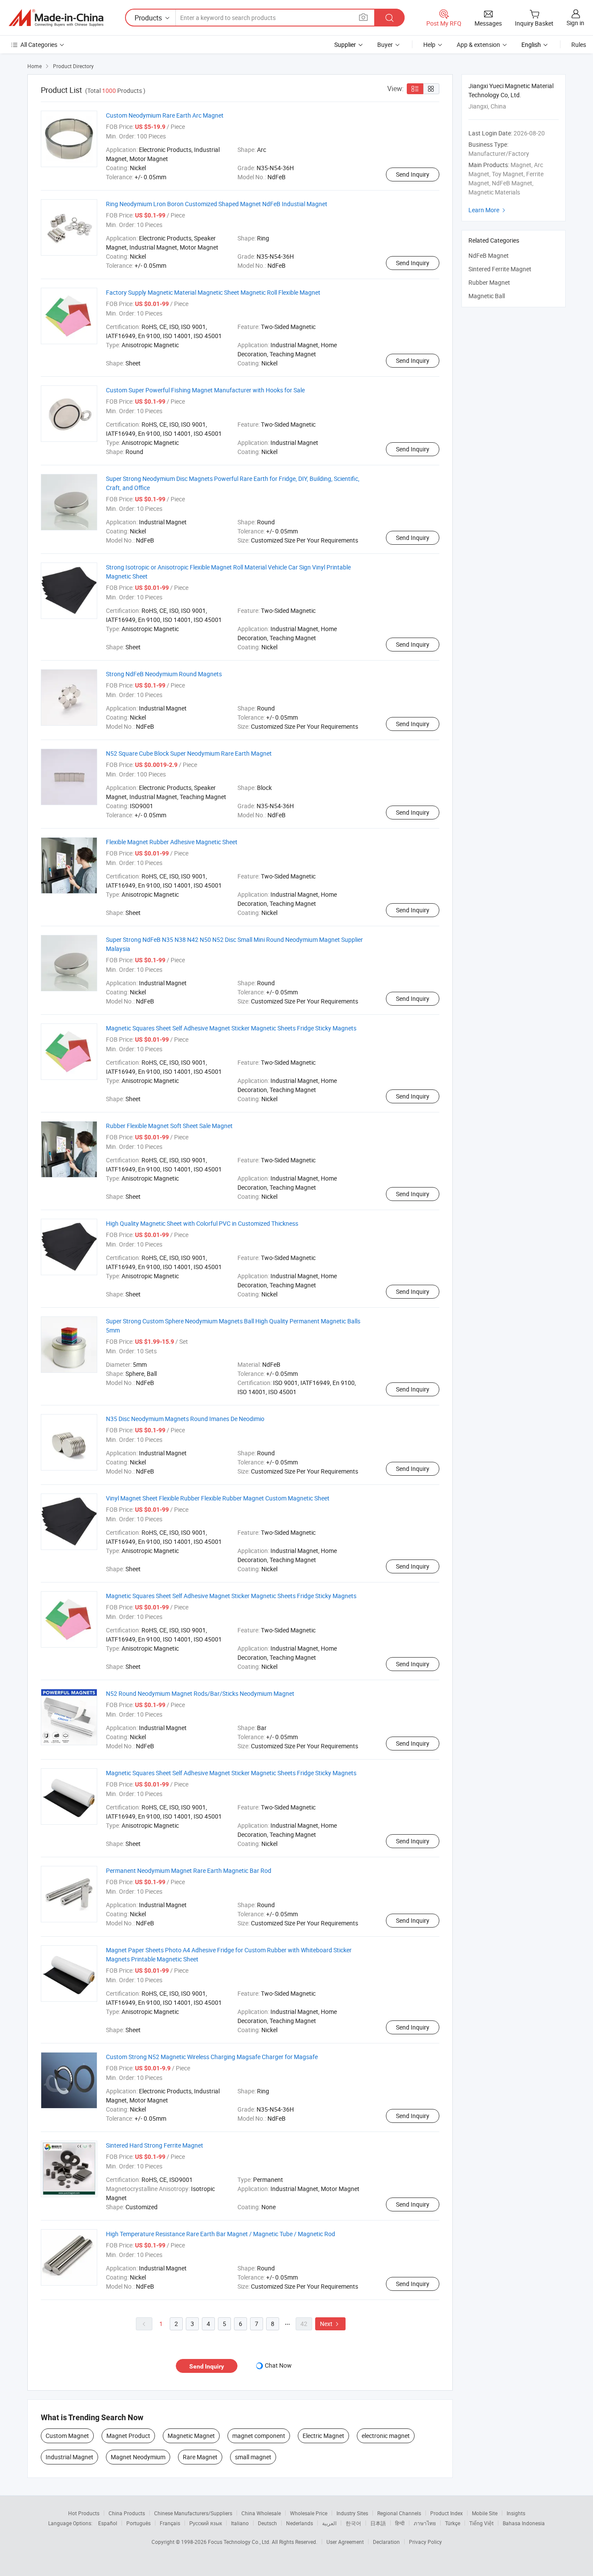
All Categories (39, 44)
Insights (516, 2513)
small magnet (253, 2457)
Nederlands (300, 2523)
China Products (127, 2513)
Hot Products (84, 2513)
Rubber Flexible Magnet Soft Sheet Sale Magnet (169, 1126)
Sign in (575, 23)
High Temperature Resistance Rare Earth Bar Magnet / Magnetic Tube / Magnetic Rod (221, 2234)
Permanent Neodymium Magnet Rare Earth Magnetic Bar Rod (189, 1870)
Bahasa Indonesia (524, 2523)
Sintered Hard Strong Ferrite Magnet (155, 2145)
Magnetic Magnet (191, 2436)
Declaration (386, 2542)
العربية (329, 2523)
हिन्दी (400, 2523)
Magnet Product (128, 2436)
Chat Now (278, 2365)
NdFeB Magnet (489, 255)
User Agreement (345, 2542)
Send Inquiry (413, 174)
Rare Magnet (200, 2457)
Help (429, 44)
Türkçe (453, 2523)
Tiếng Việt (481, 2523)
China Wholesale (261, 2513)
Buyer (385, 44)
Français (170, 2523)
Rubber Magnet (489, 282)
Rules (579, 44)
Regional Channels (399, 2513)
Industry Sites (352, 2513)
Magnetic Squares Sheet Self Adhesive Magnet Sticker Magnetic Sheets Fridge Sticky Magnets (231, 1028)
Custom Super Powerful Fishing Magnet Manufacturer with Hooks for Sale (205, 390)
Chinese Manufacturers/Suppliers (193, 2513)
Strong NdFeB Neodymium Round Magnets (164, 674)
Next (330, 2324)
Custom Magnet (67, 2436)
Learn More (488, 210)
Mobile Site (485, 2513)
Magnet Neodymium (138, 2457)
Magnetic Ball (487, 296)
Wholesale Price (309, 2513)
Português (138, 2523)
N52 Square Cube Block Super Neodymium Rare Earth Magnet (189, 753)
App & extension (478, 44)
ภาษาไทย (425, 2523)
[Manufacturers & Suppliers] (56, 18)
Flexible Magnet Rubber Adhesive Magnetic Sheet (172, 842)
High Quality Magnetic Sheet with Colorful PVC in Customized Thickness (202, 1223)
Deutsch (267, 2523)
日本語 (378, 2523)
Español (108, 2523)
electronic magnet (386, 2436)
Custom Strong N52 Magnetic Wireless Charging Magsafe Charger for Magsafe (212, 2057)
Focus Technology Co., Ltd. (240, 2542)
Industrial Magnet (69, 2457)
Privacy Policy (425, 2542)
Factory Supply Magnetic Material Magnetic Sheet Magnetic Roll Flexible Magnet (213, 292)
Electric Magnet (323, 2436)
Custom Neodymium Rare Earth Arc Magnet (165, 115)
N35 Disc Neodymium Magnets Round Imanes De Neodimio (185, 1419)
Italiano (240, 2523)
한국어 (353, 2523)
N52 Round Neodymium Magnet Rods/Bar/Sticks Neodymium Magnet (200, 1693)
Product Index (446, 2513)
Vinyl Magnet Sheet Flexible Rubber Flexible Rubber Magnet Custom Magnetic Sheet (218, 1498)
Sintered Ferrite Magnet (500, 269)
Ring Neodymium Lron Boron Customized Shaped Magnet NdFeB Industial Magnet (217, 204)
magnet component (259, 2436)
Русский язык (206, 2523)
